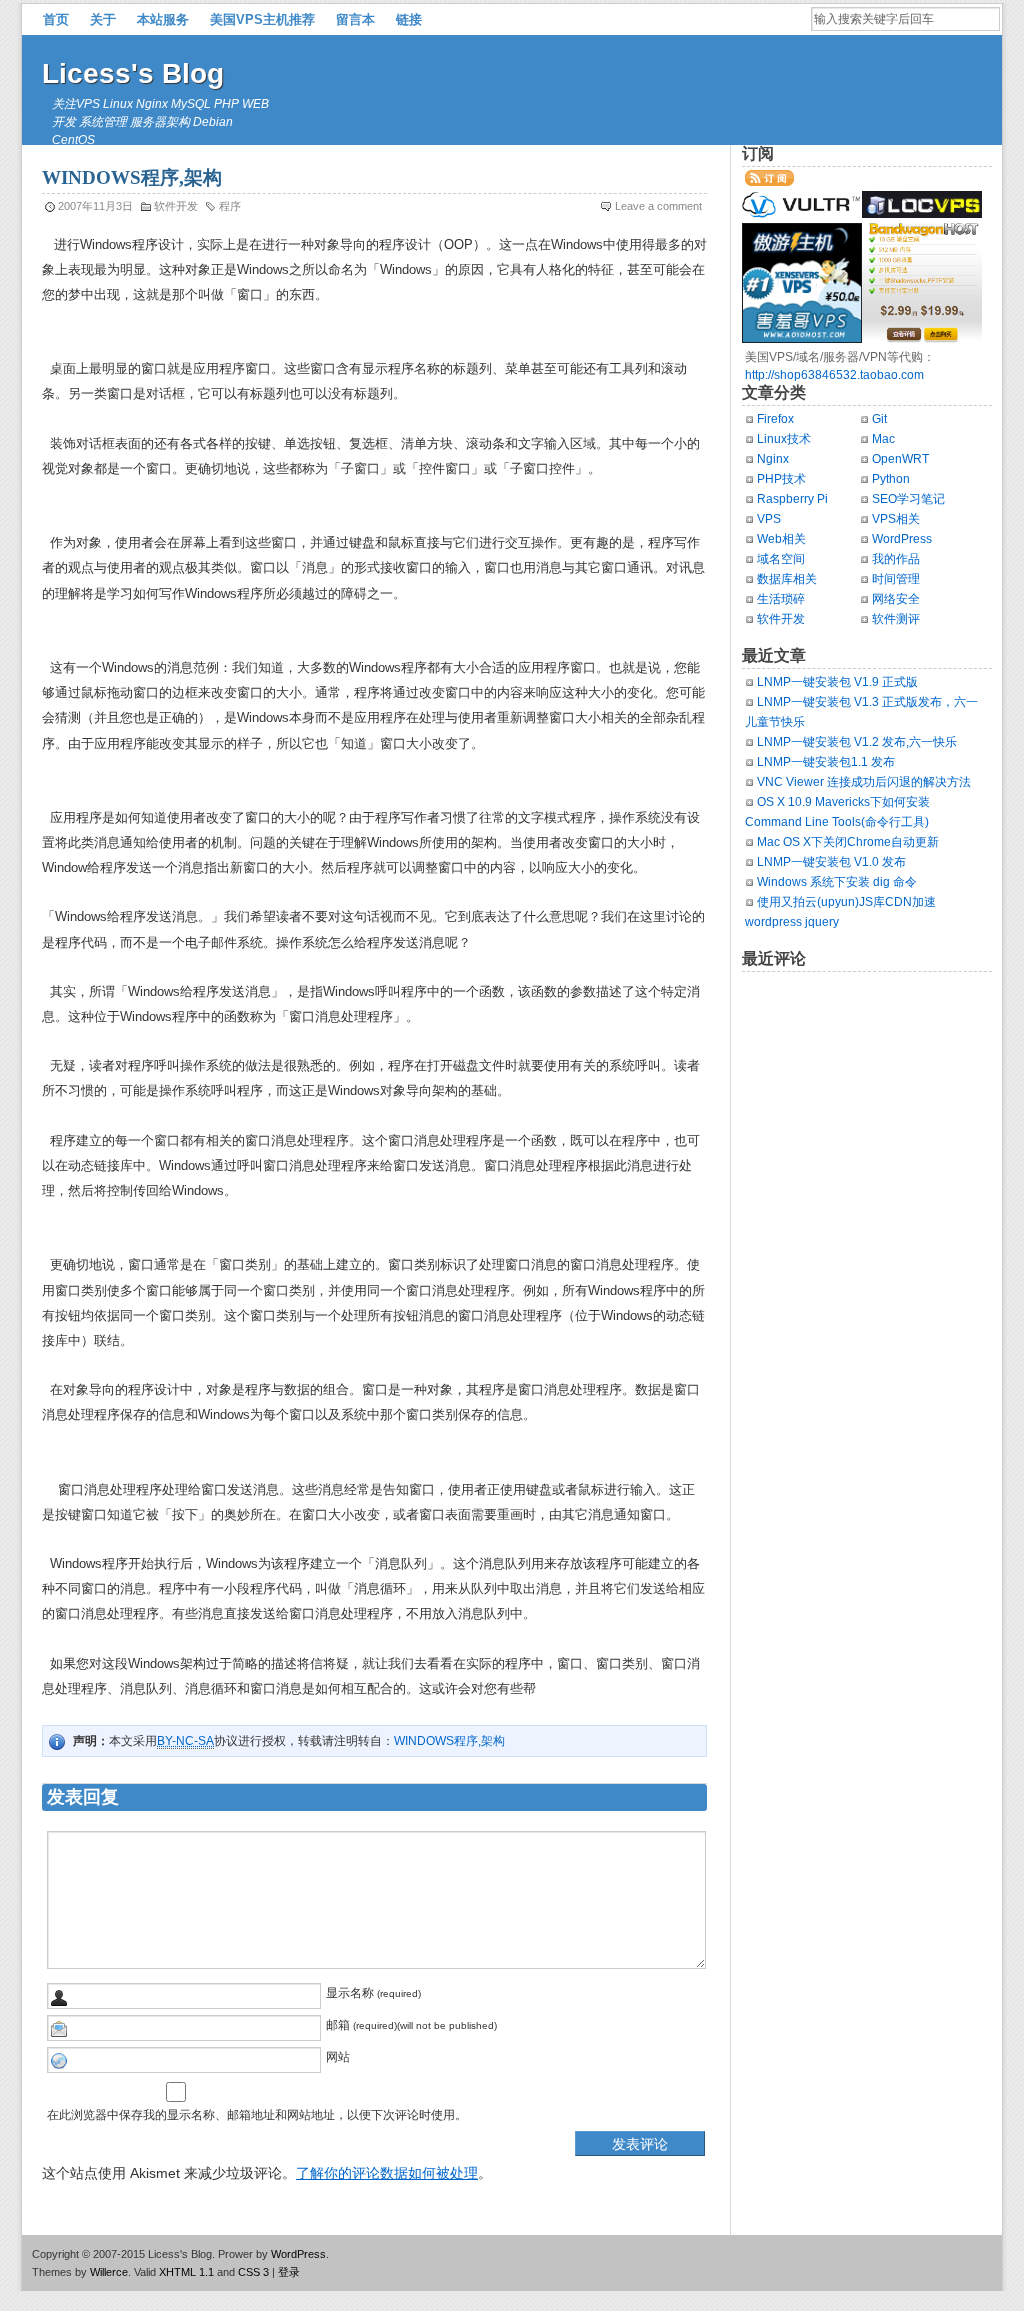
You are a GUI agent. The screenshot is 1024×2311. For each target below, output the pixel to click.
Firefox (775, 419)
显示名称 (350, 1993)
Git (879, 419)
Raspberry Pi (792, 499)
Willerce (109, 2272)
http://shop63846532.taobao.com (834, 375)
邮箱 (338, 2025)
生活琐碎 (781, 599)
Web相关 (781, 539)
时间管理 (896, 579)
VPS (769, 519)
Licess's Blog (133, 73)
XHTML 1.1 (186, 2272)
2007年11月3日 (95, 206)
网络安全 (896, 599)
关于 (103, 19)
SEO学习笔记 (908, 499)
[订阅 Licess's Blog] (769, 182)
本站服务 (163, 19)
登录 (289, 2272)
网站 (338, 2057)
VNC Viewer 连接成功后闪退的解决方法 (864, 782)
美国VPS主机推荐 (262, 19)
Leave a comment (658, 206)
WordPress (902, 539)
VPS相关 (896, 519)
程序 (230, 206)
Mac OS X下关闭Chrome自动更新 (848, 842)
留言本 (355, 19)
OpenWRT (900, 459)
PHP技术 (781, 479)
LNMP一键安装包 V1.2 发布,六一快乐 (857, 742)
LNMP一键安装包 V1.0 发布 (831, 862)
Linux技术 (784, 439)
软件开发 (176, 206)
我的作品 (896, 559)
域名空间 (781, 559)
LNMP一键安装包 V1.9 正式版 (837, 682)
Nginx (773, 459)
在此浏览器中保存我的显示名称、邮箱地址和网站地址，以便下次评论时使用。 (257, 2115)
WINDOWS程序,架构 (449, 1741)
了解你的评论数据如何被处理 (387, 2173)
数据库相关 (787, 579)
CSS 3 (253, 2272)
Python (891, 479)
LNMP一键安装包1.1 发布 (826, 762)
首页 (56, 19)
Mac (883, 439)
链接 (409, 19)
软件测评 (896, 619)
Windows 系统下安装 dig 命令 (837, 882)
